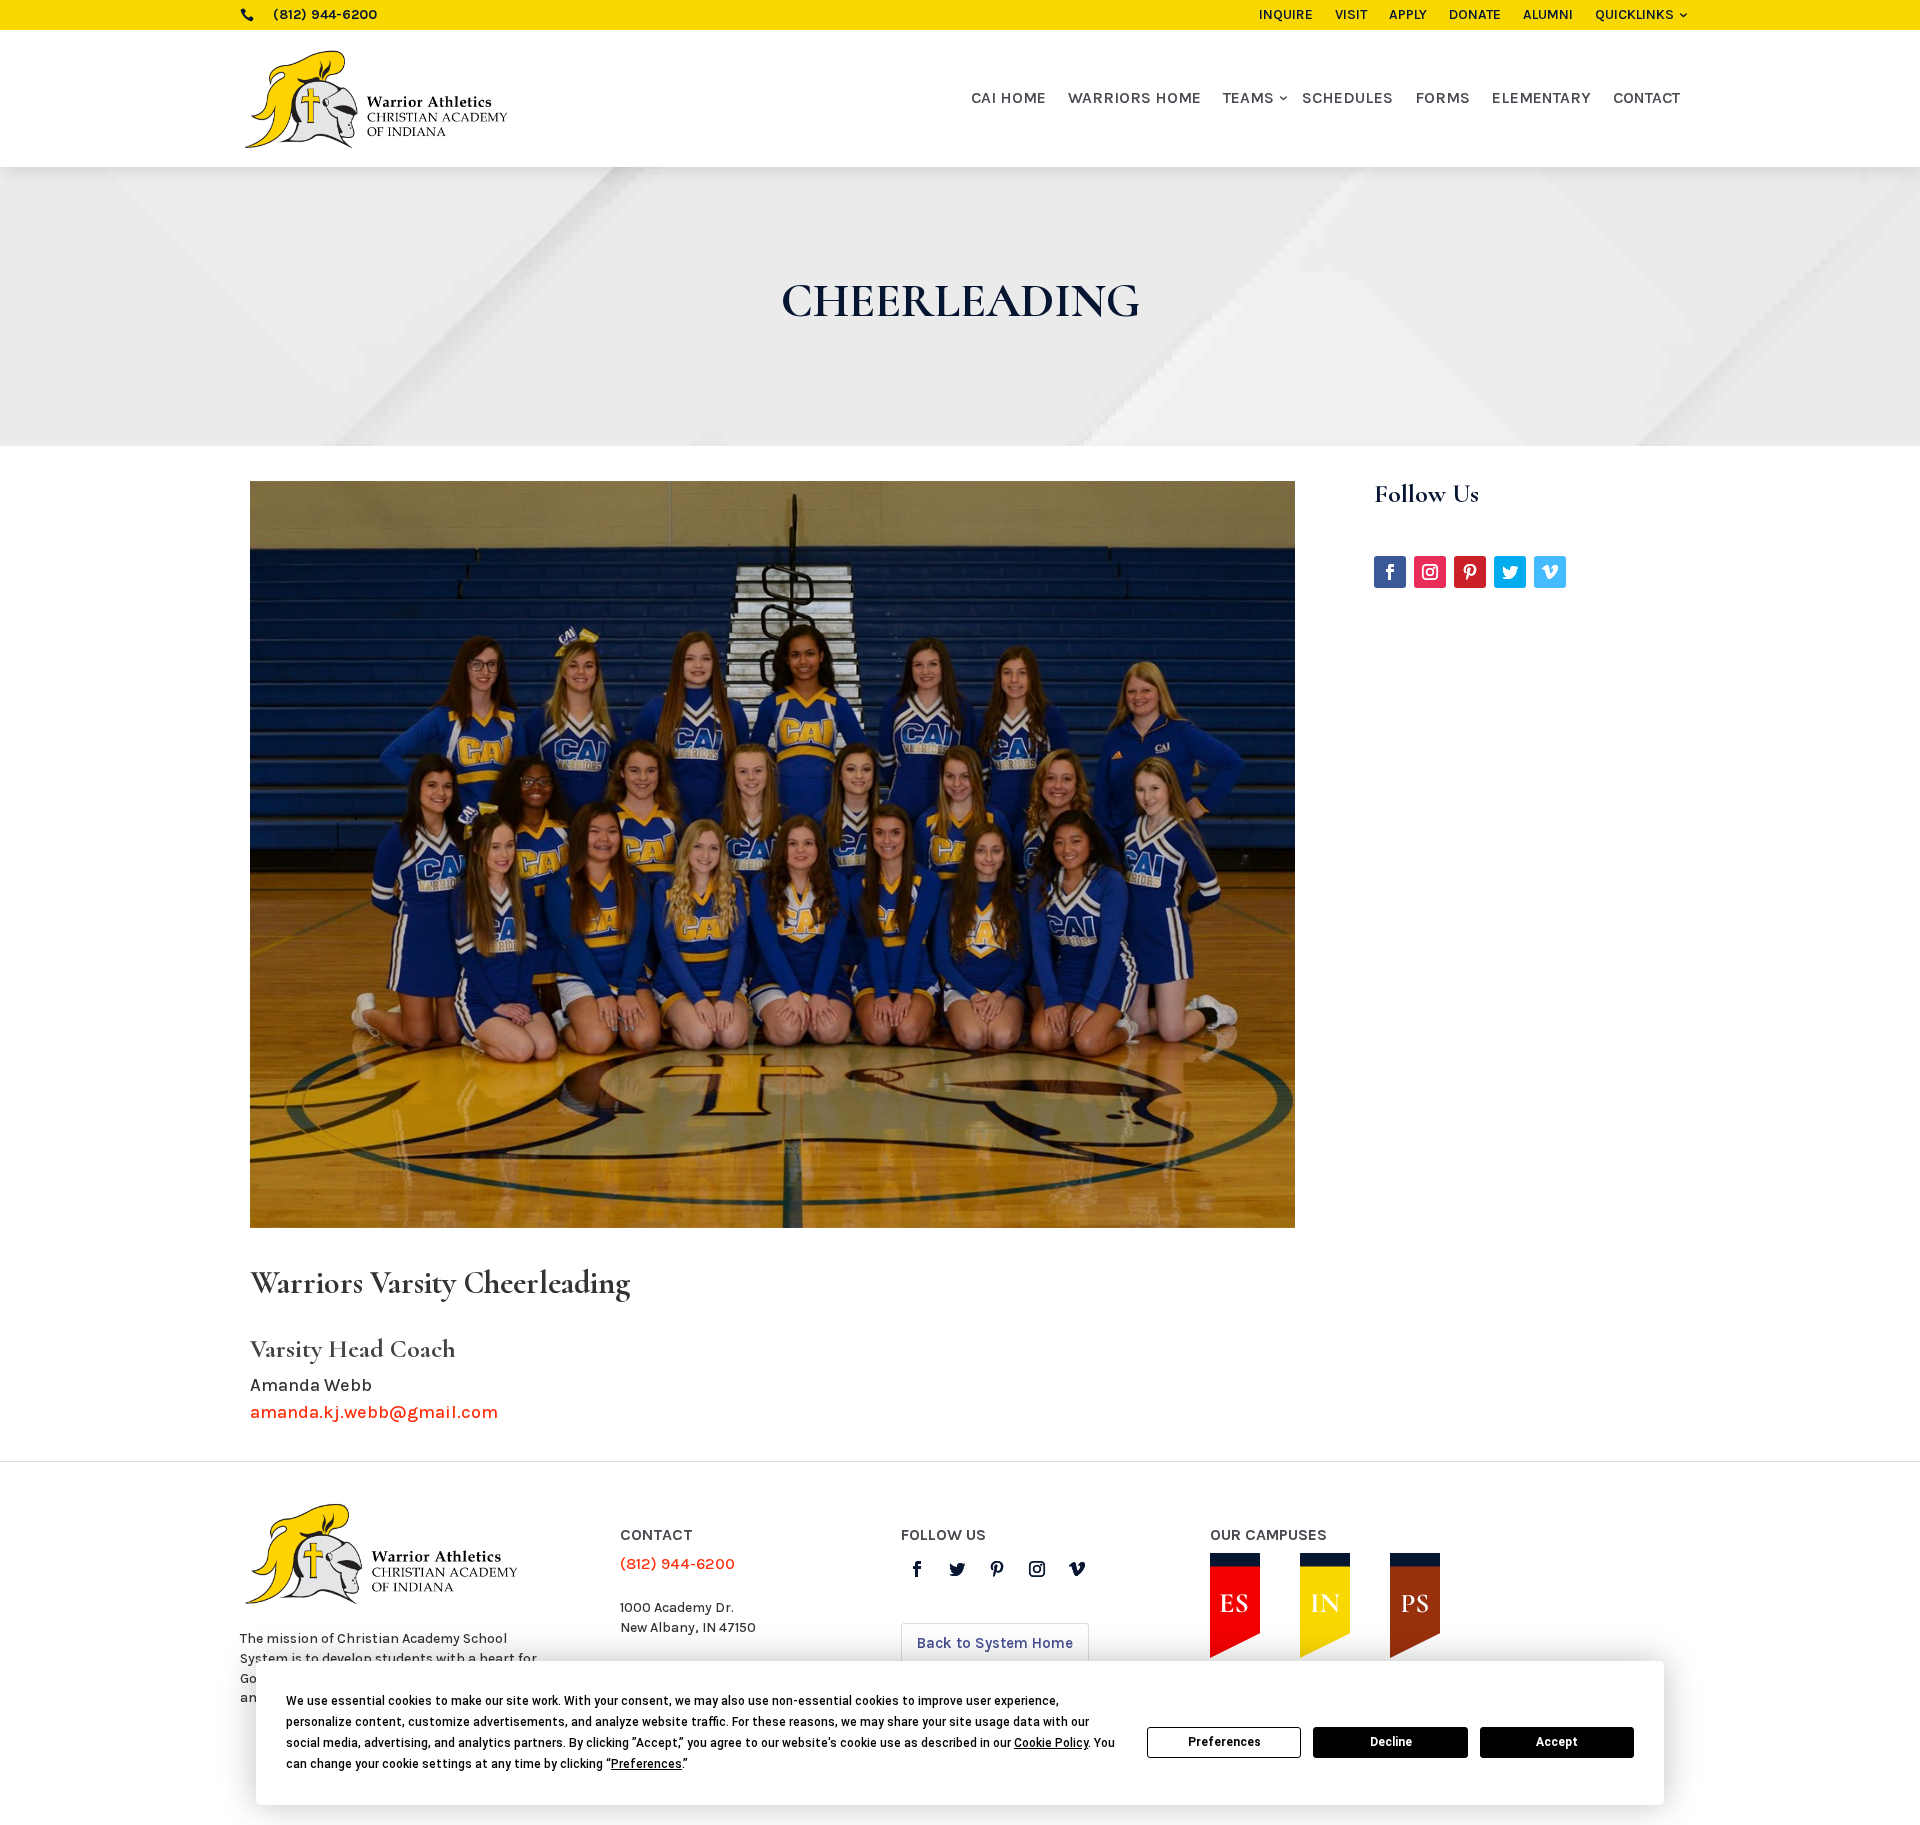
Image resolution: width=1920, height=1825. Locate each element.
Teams (1248, 97)
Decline (1391, 1742)
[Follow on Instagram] (1430, 572)
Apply (1408, 15)
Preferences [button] (646, 1764)
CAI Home (1008, 97)
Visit (1351, 15)
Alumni (1548, 15)
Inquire (1286, 15)
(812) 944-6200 (677, 1563)
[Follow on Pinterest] (1470, 572)
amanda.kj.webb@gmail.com (374, 1412)
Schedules (1347, 97)
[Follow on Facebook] (1390, 572)
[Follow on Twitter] (1510, 572)
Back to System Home (995, 1643)
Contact (1646, 97)
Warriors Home (1134, 97)
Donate (1475, 15)
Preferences (1224, 1742)
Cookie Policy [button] (1051, 1743)
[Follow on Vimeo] (1550, 572)
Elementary (1541, 97)
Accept (1557, 1742)
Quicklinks (1634, 15)
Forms (1442, 97)
